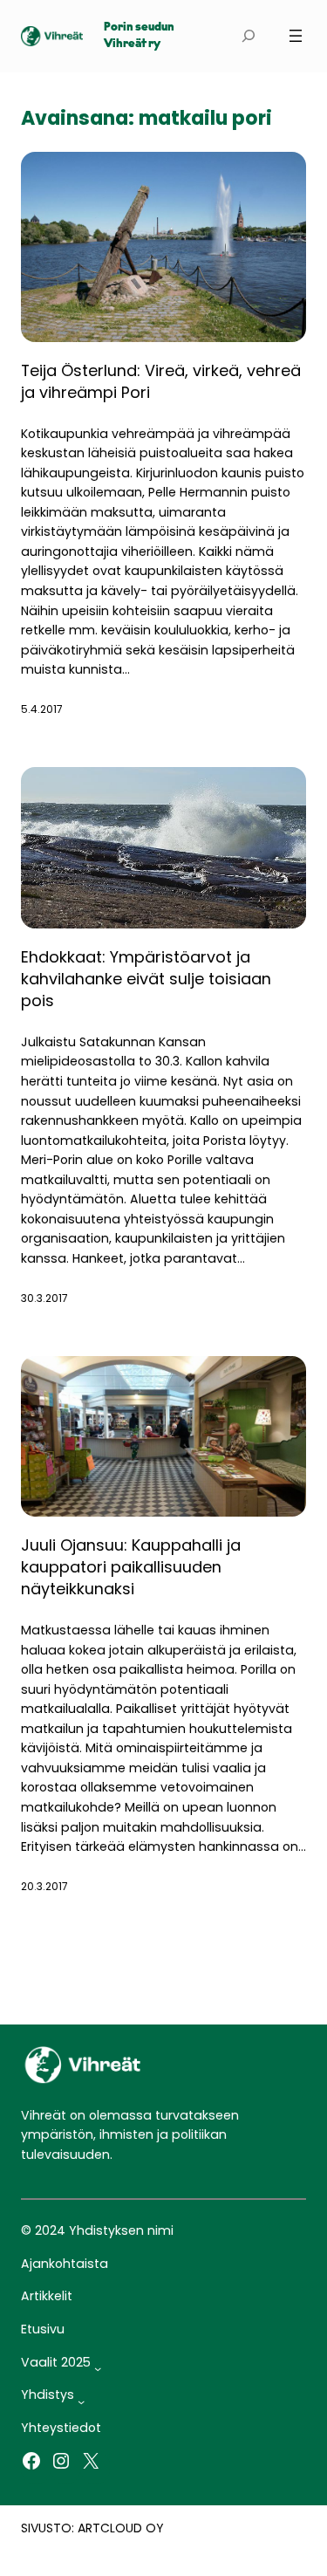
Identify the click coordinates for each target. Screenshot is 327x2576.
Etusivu (43, 2329)
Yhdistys (48, 2394)
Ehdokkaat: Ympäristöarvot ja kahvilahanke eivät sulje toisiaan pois (146, 979)
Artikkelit (47, 2296)
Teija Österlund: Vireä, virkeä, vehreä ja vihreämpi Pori (161, 381)
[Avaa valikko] (296, 36)
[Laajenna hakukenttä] (248, 36)
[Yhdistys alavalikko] (81, 2401)
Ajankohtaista (65, 2264)
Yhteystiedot (61, 2428)
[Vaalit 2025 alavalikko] (98, 2368)
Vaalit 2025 (56, 2362)
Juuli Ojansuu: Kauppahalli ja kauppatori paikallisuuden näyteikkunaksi (131, 1567)
